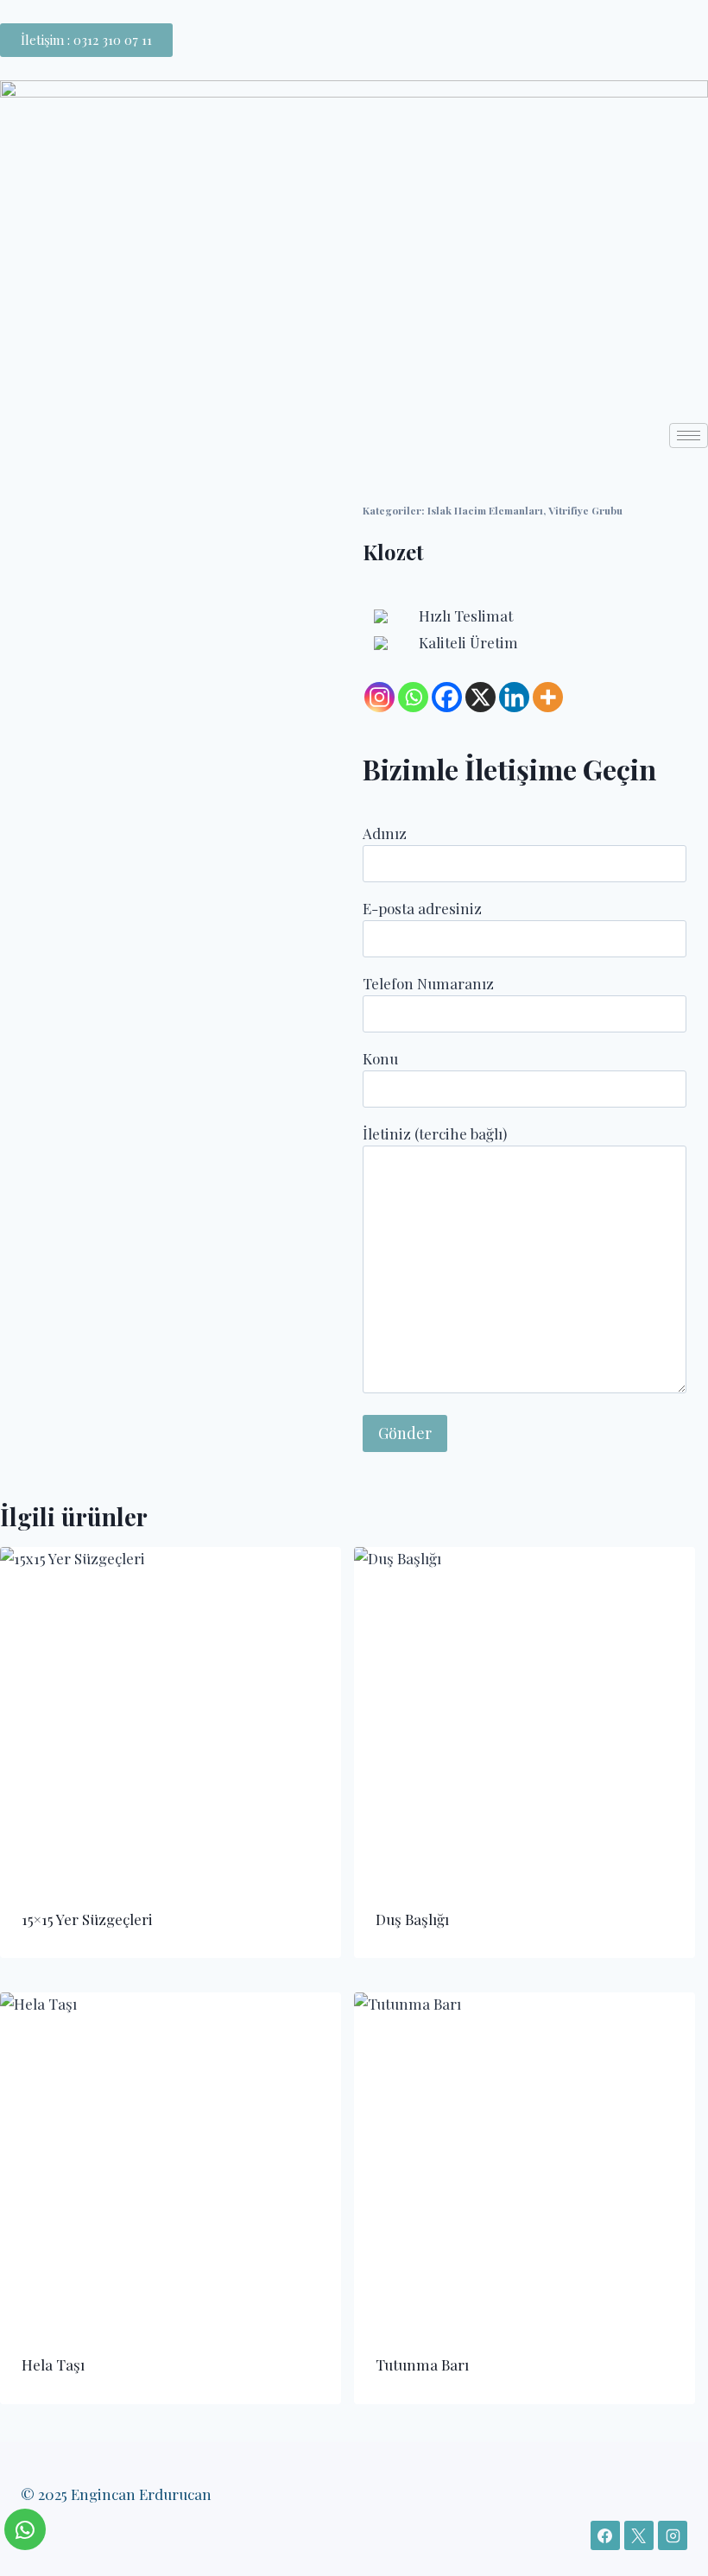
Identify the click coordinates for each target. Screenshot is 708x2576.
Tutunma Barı (422, 2364)
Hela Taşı (53, 2364)
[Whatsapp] (413, 697)
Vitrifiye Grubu (585, 510)
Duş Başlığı (412, 1919)
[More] (548, 697)
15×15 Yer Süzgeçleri (87, 1919)
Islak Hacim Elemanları (485, 510)
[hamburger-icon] (689, 436)
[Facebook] (447, 697)
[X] (480, 697)
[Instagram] (379, 697)
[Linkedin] (514, 697)
